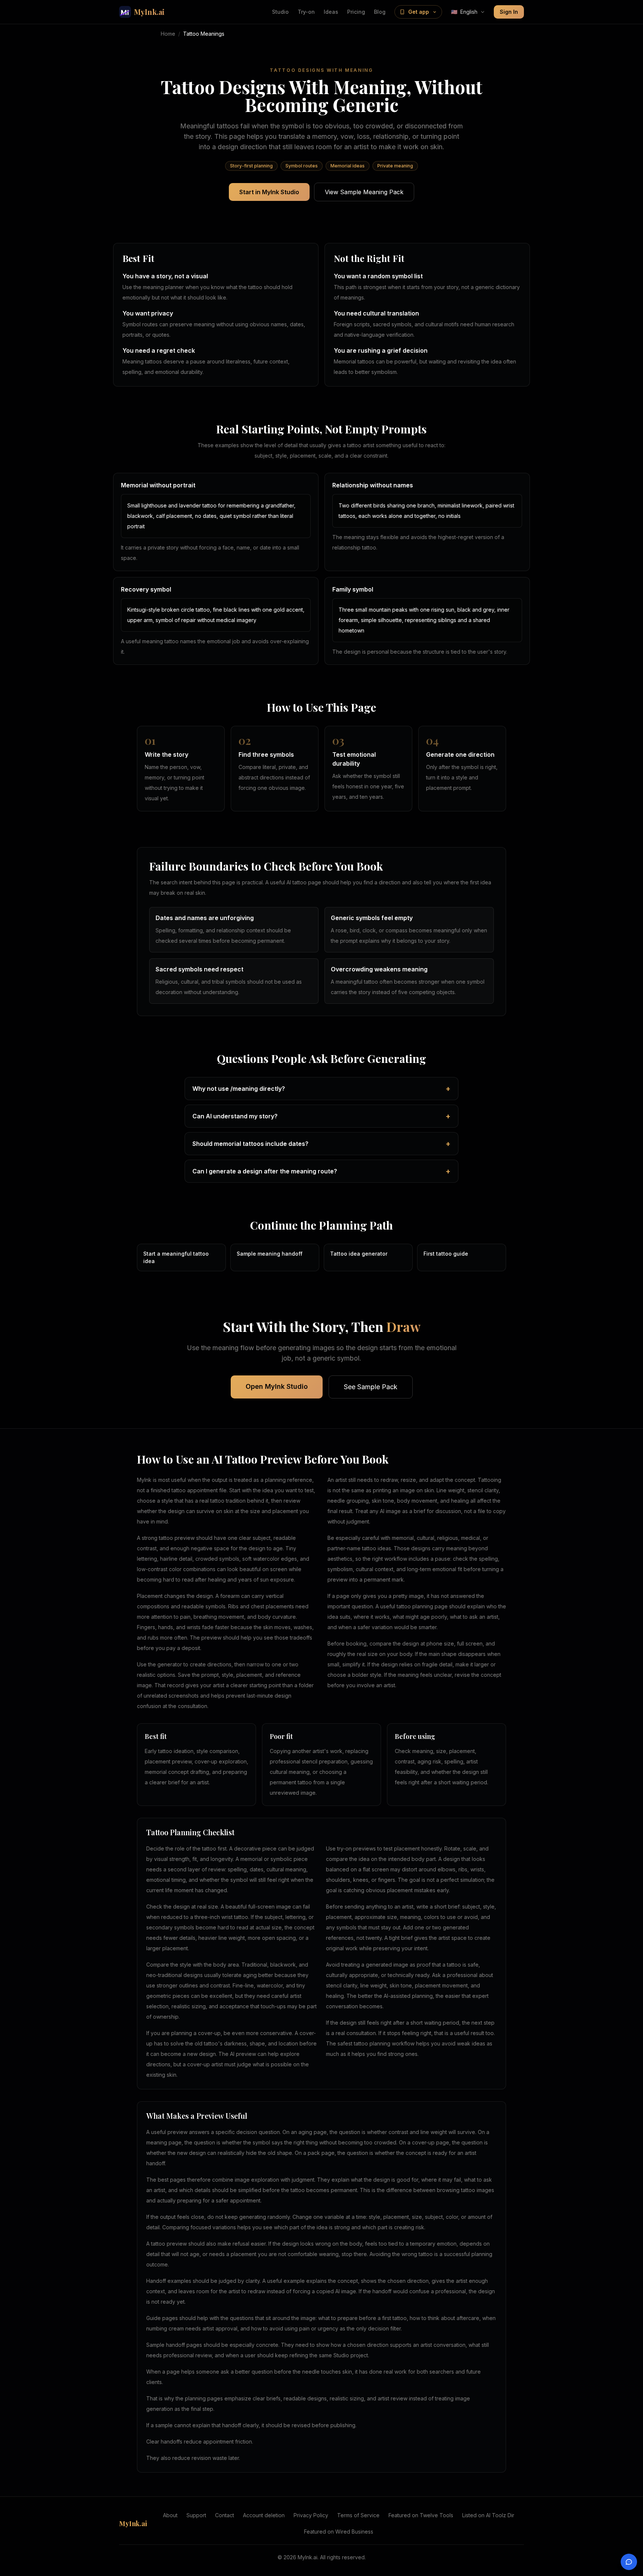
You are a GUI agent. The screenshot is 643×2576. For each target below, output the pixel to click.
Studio (280, 12)
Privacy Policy (311, 2515)
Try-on (306, 12)
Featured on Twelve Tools (421, 2515)
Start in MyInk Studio (269, 192)
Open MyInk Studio (277, 1386)
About (170, 2515)
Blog (380, 12)
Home (168, 34)
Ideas (331, 12)
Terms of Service (358, 2515)
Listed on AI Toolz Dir (488, 2515)
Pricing (356, 12)
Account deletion (264, 2515)
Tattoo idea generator (359, 1254)
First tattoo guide (446, 1254)
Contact (225, 2515)
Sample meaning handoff (270, 1254)
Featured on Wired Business (339, 2532)
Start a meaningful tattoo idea (176, 1257)
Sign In (509, 12)
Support (196, 2515)
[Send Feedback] (629, 2562)
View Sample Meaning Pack (364, 192)
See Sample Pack (371, 1387)
